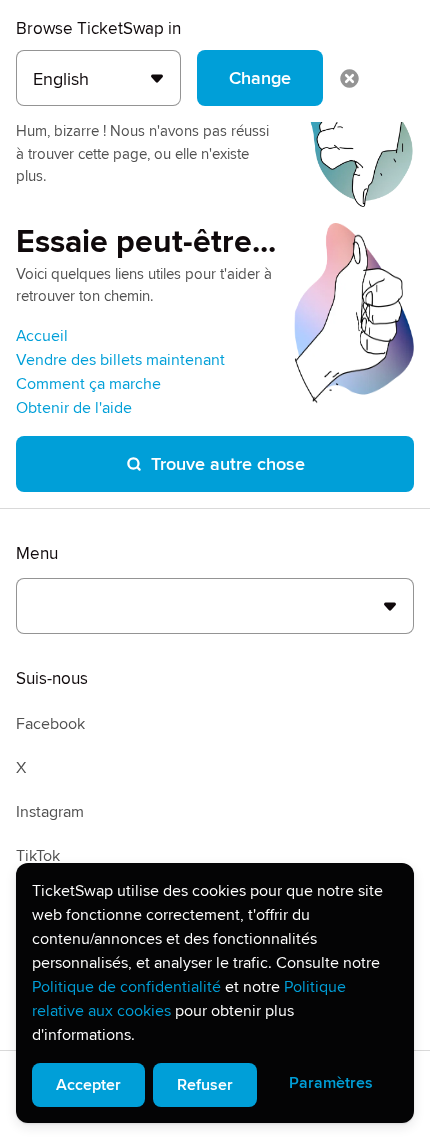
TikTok (38, 856)
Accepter (88, 1085)
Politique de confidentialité (126, 987)
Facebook (50, 724)
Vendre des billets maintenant (120, 360)
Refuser (205, 1085)
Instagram (50, 812)
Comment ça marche (88, 384)
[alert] (215, 993)
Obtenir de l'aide (74, 408)
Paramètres (331, 1083)
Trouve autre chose (228, 464)
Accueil (42, 336)
